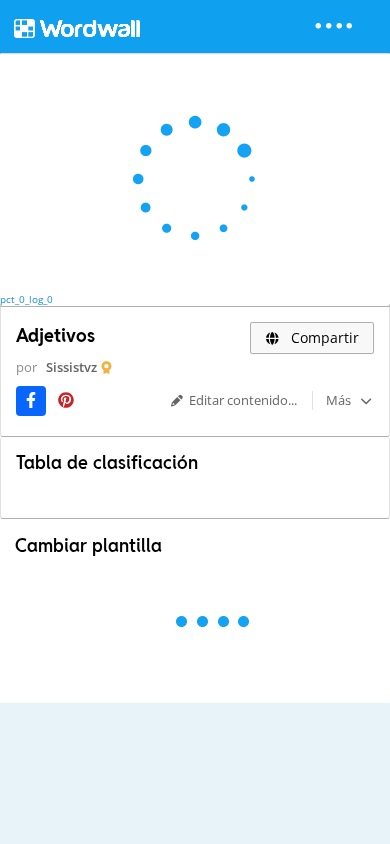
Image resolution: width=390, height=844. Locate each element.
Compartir (323, 337)
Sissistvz (71, 367)
